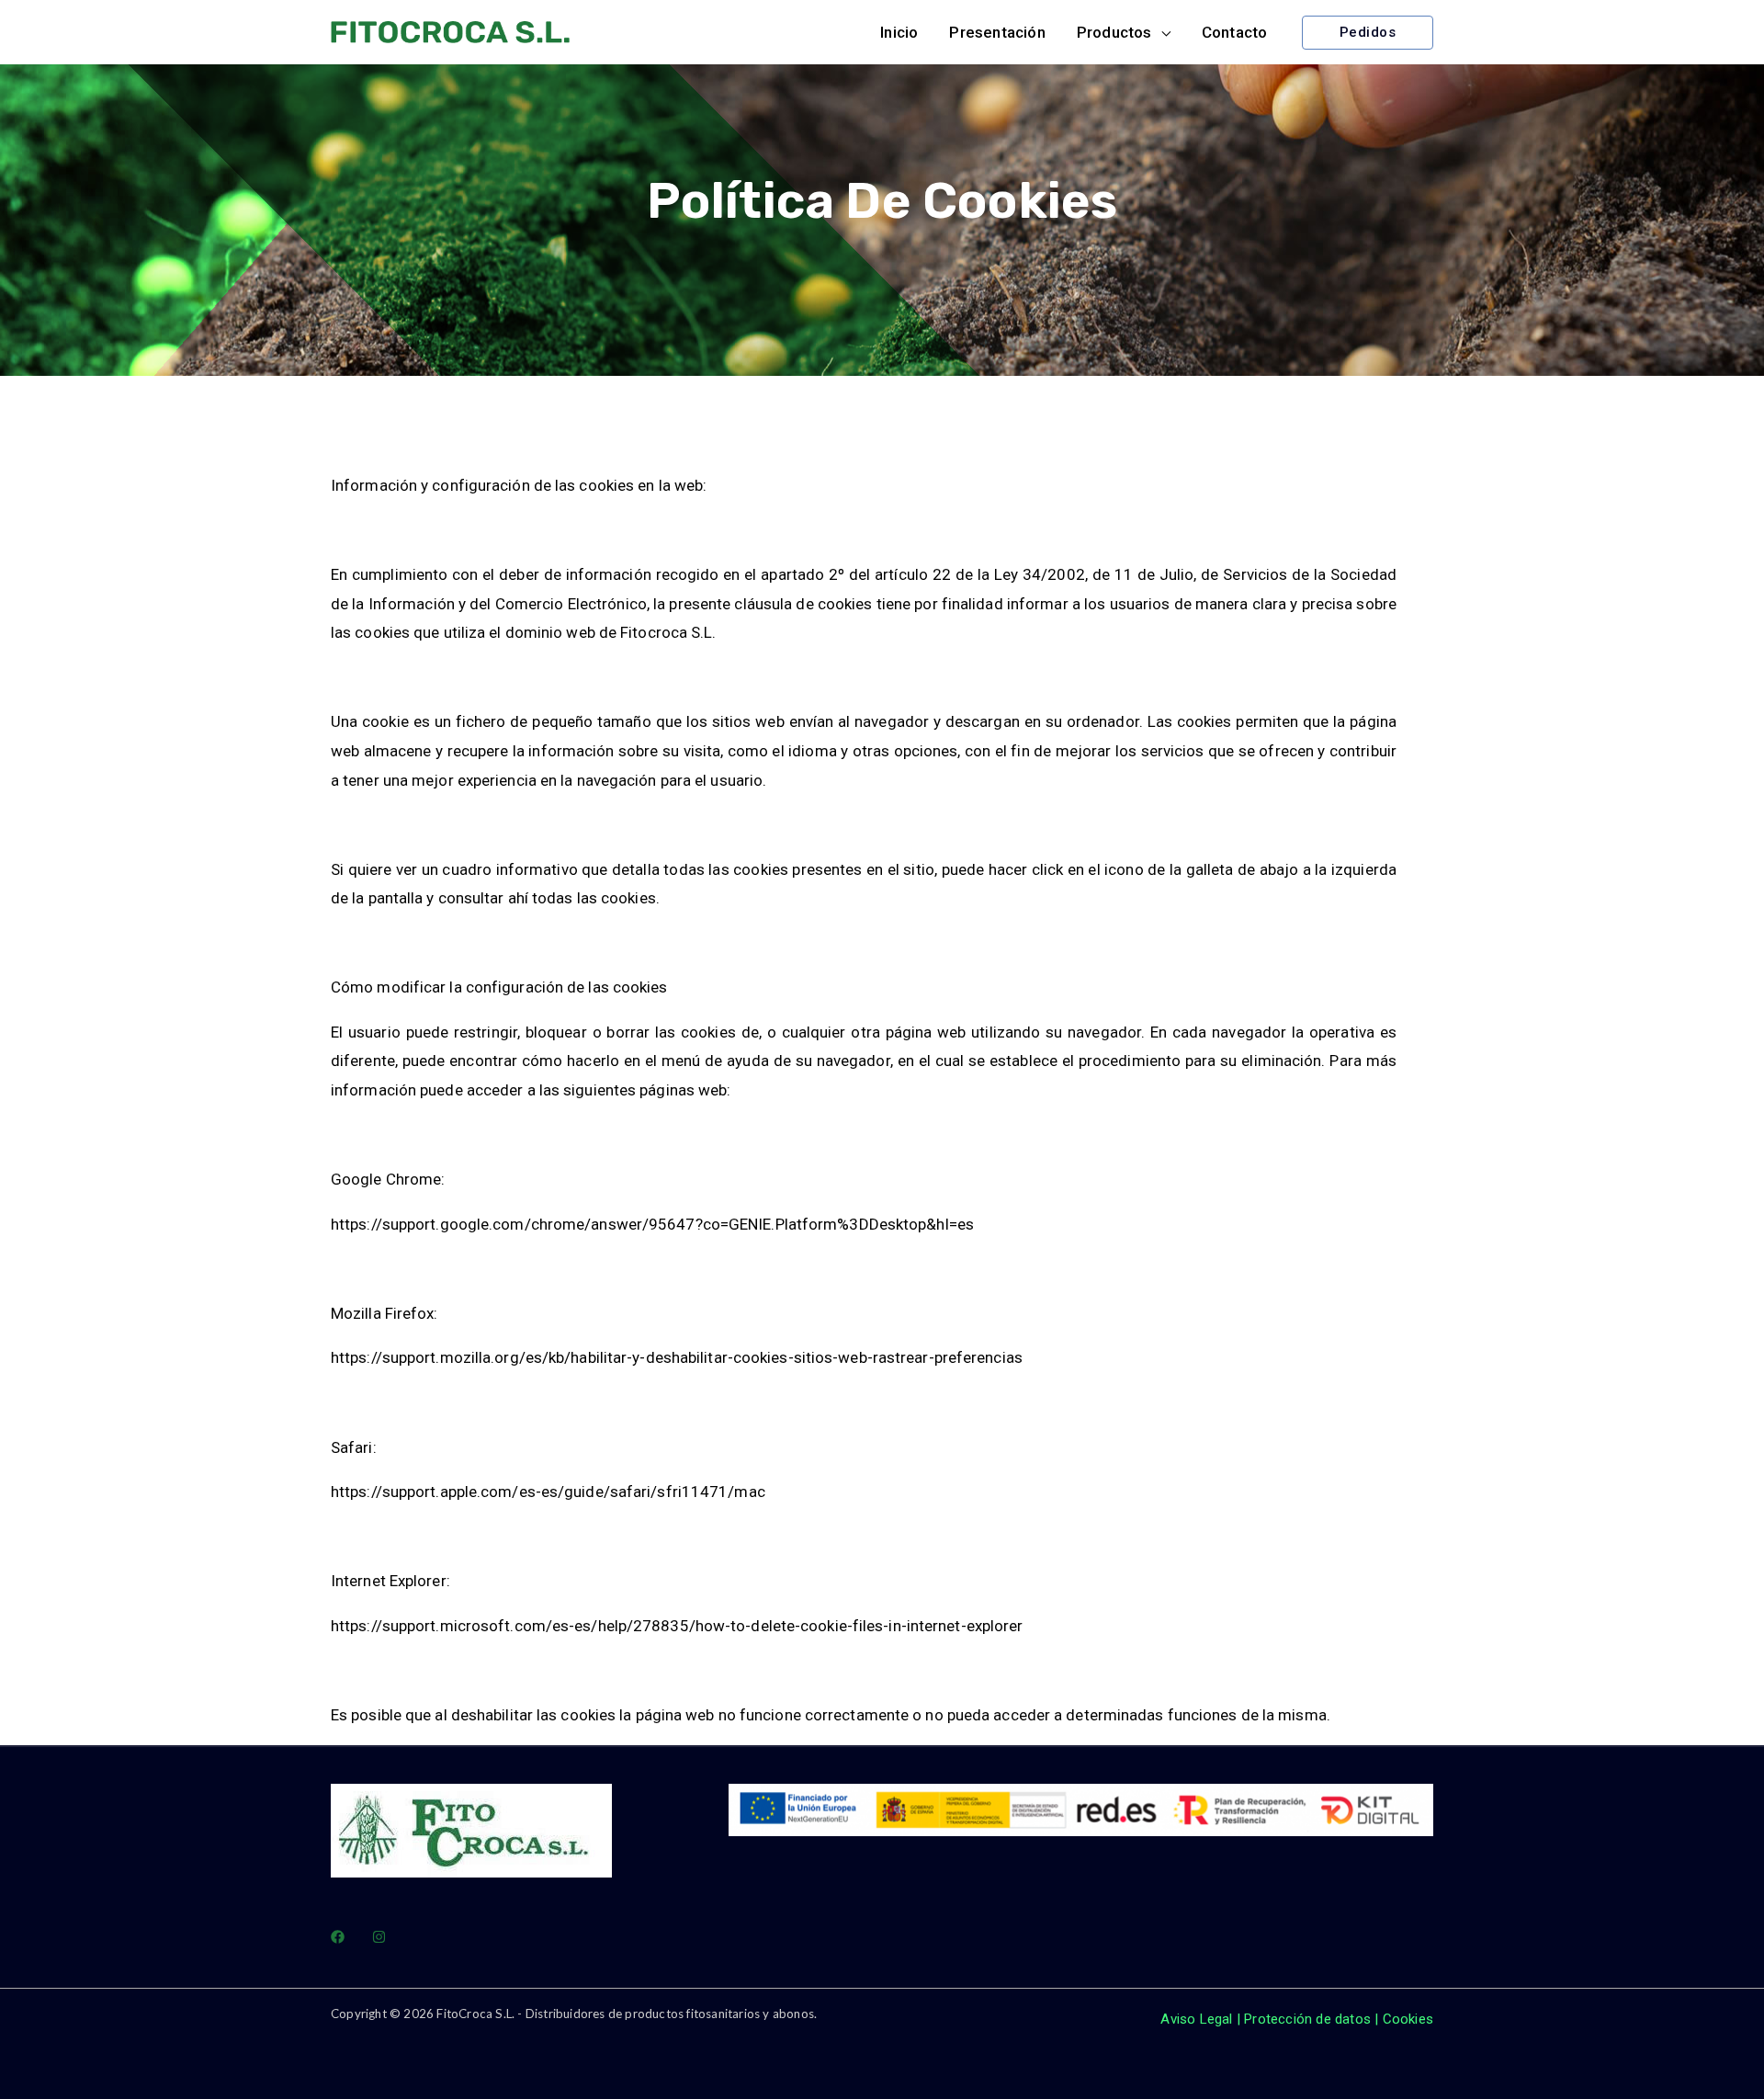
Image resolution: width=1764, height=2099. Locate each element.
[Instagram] (379, 1937)
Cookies (1408, 2019)
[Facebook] (338, 1937)
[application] (1161, 32)
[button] (1124, 32)
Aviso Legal (1196, 2019)
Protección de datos (1307, 2019)
